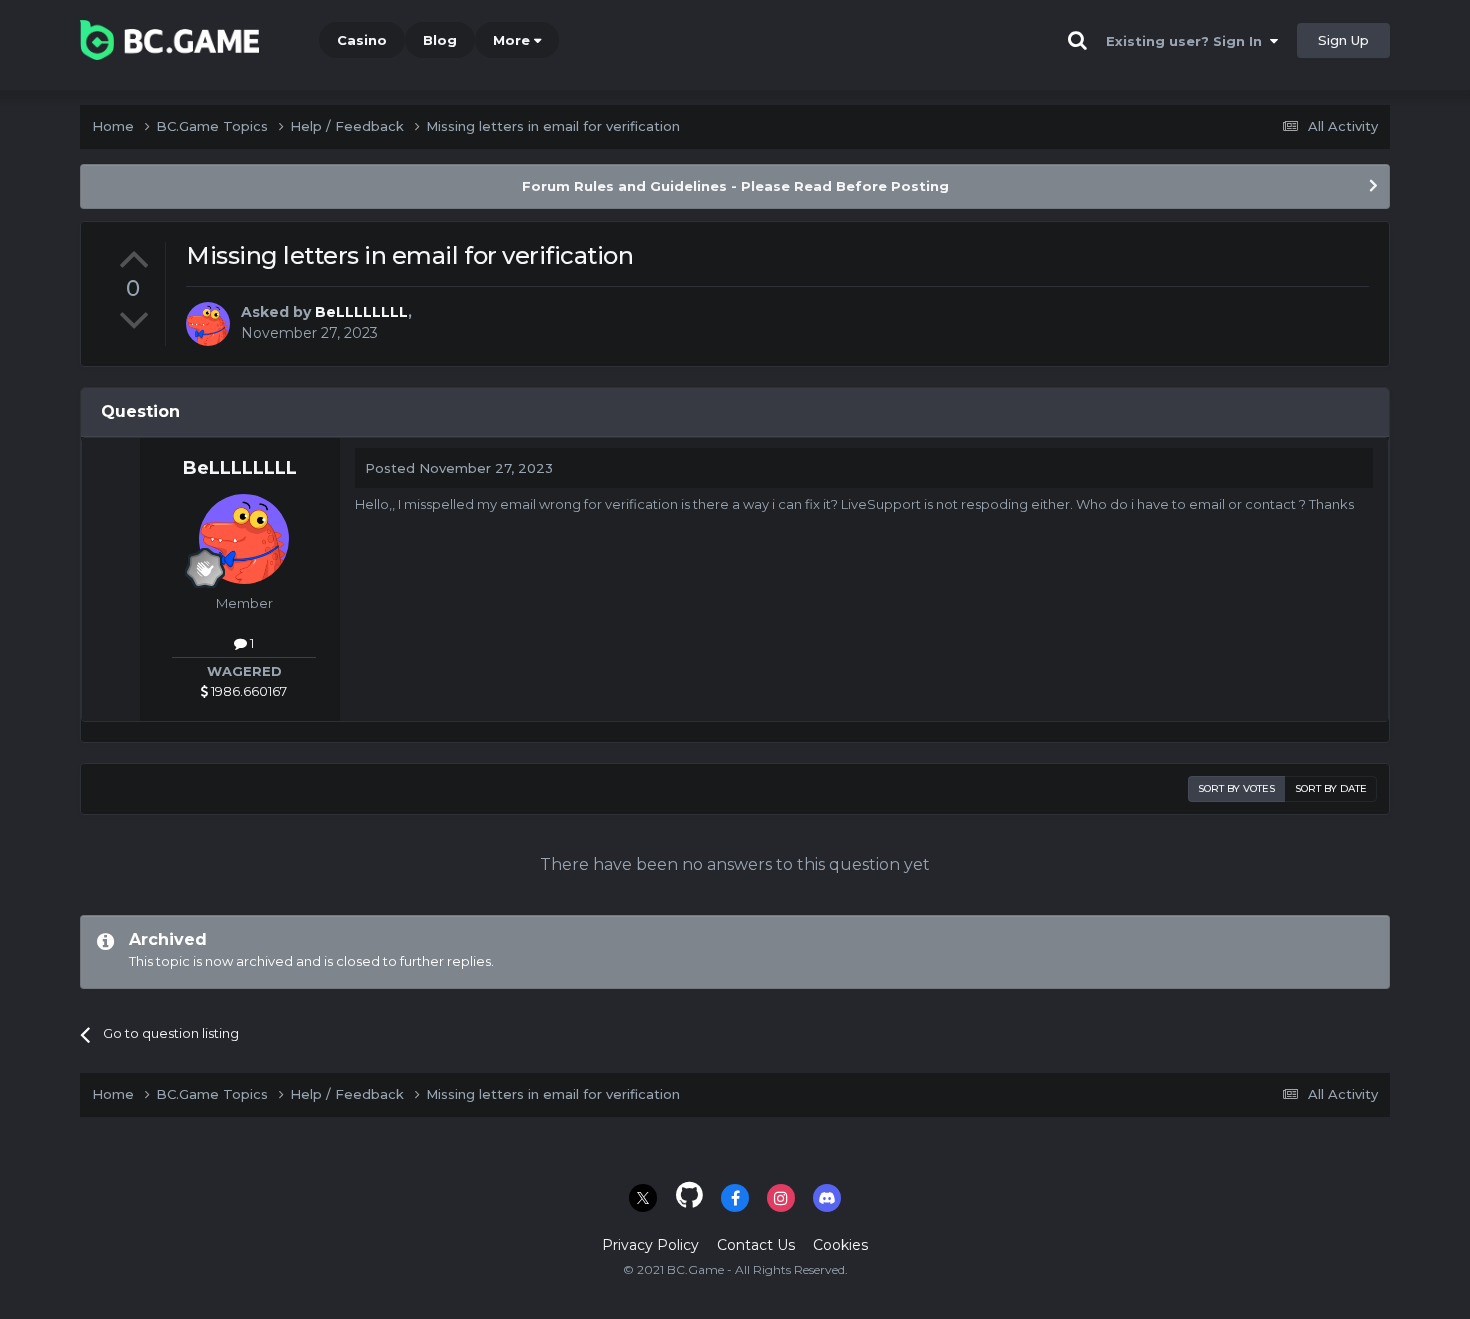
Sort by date (1331, 788)
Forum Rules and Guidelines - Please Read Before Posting (735, 186)
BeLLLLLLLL (361, 312)
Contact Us (756, 1245)
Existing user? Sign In (1188, 41)
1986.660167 (247, 691)
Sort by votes (1236, 788)
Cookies (840, 1245)
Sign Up (1343, 40)
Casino (362, 40)
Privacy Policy (650, 1245)
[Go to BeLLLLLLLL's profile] (208, 324)
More (511, 40)
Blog (440, 40)
